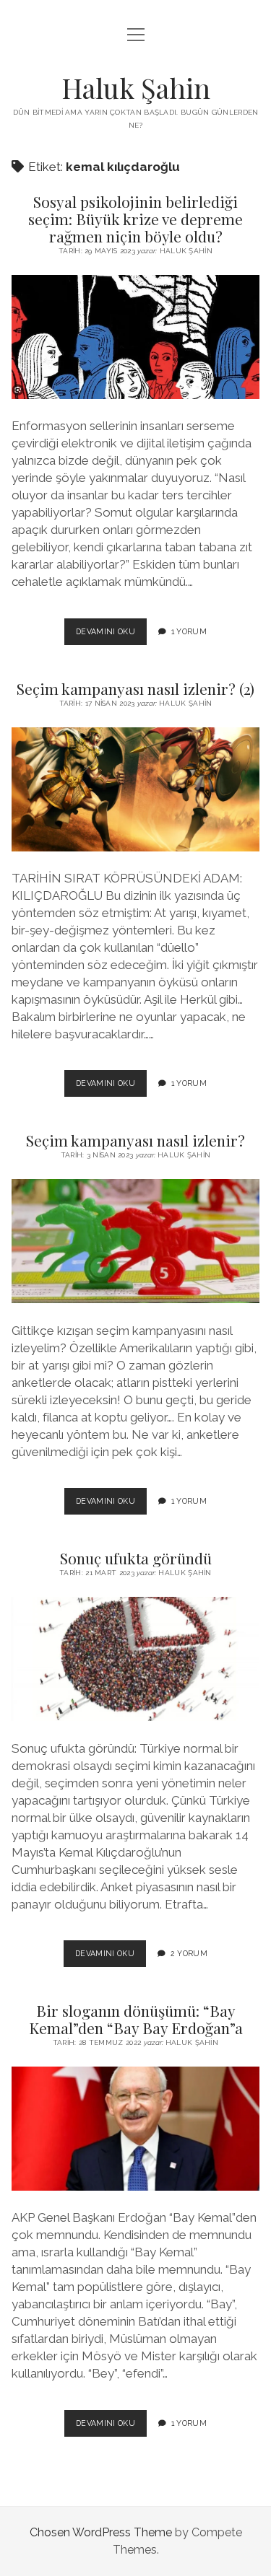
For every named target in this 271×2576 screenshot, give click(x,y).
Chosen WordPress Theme (101, 2532)
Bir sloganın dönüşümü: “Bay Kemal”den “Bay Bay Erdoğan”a (136, 2019)
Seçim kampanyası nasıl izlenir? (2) (135, 688)
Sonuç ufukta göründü (136, 1558)
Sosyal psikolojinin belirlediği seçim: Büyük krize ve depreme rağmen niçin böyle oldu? (135, 219)
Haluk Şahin (136, 88)
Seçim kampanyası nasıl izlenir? (135, 1140)
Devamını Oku (111, 636)
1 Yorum (189, 631)
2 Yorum (189, 1953)
